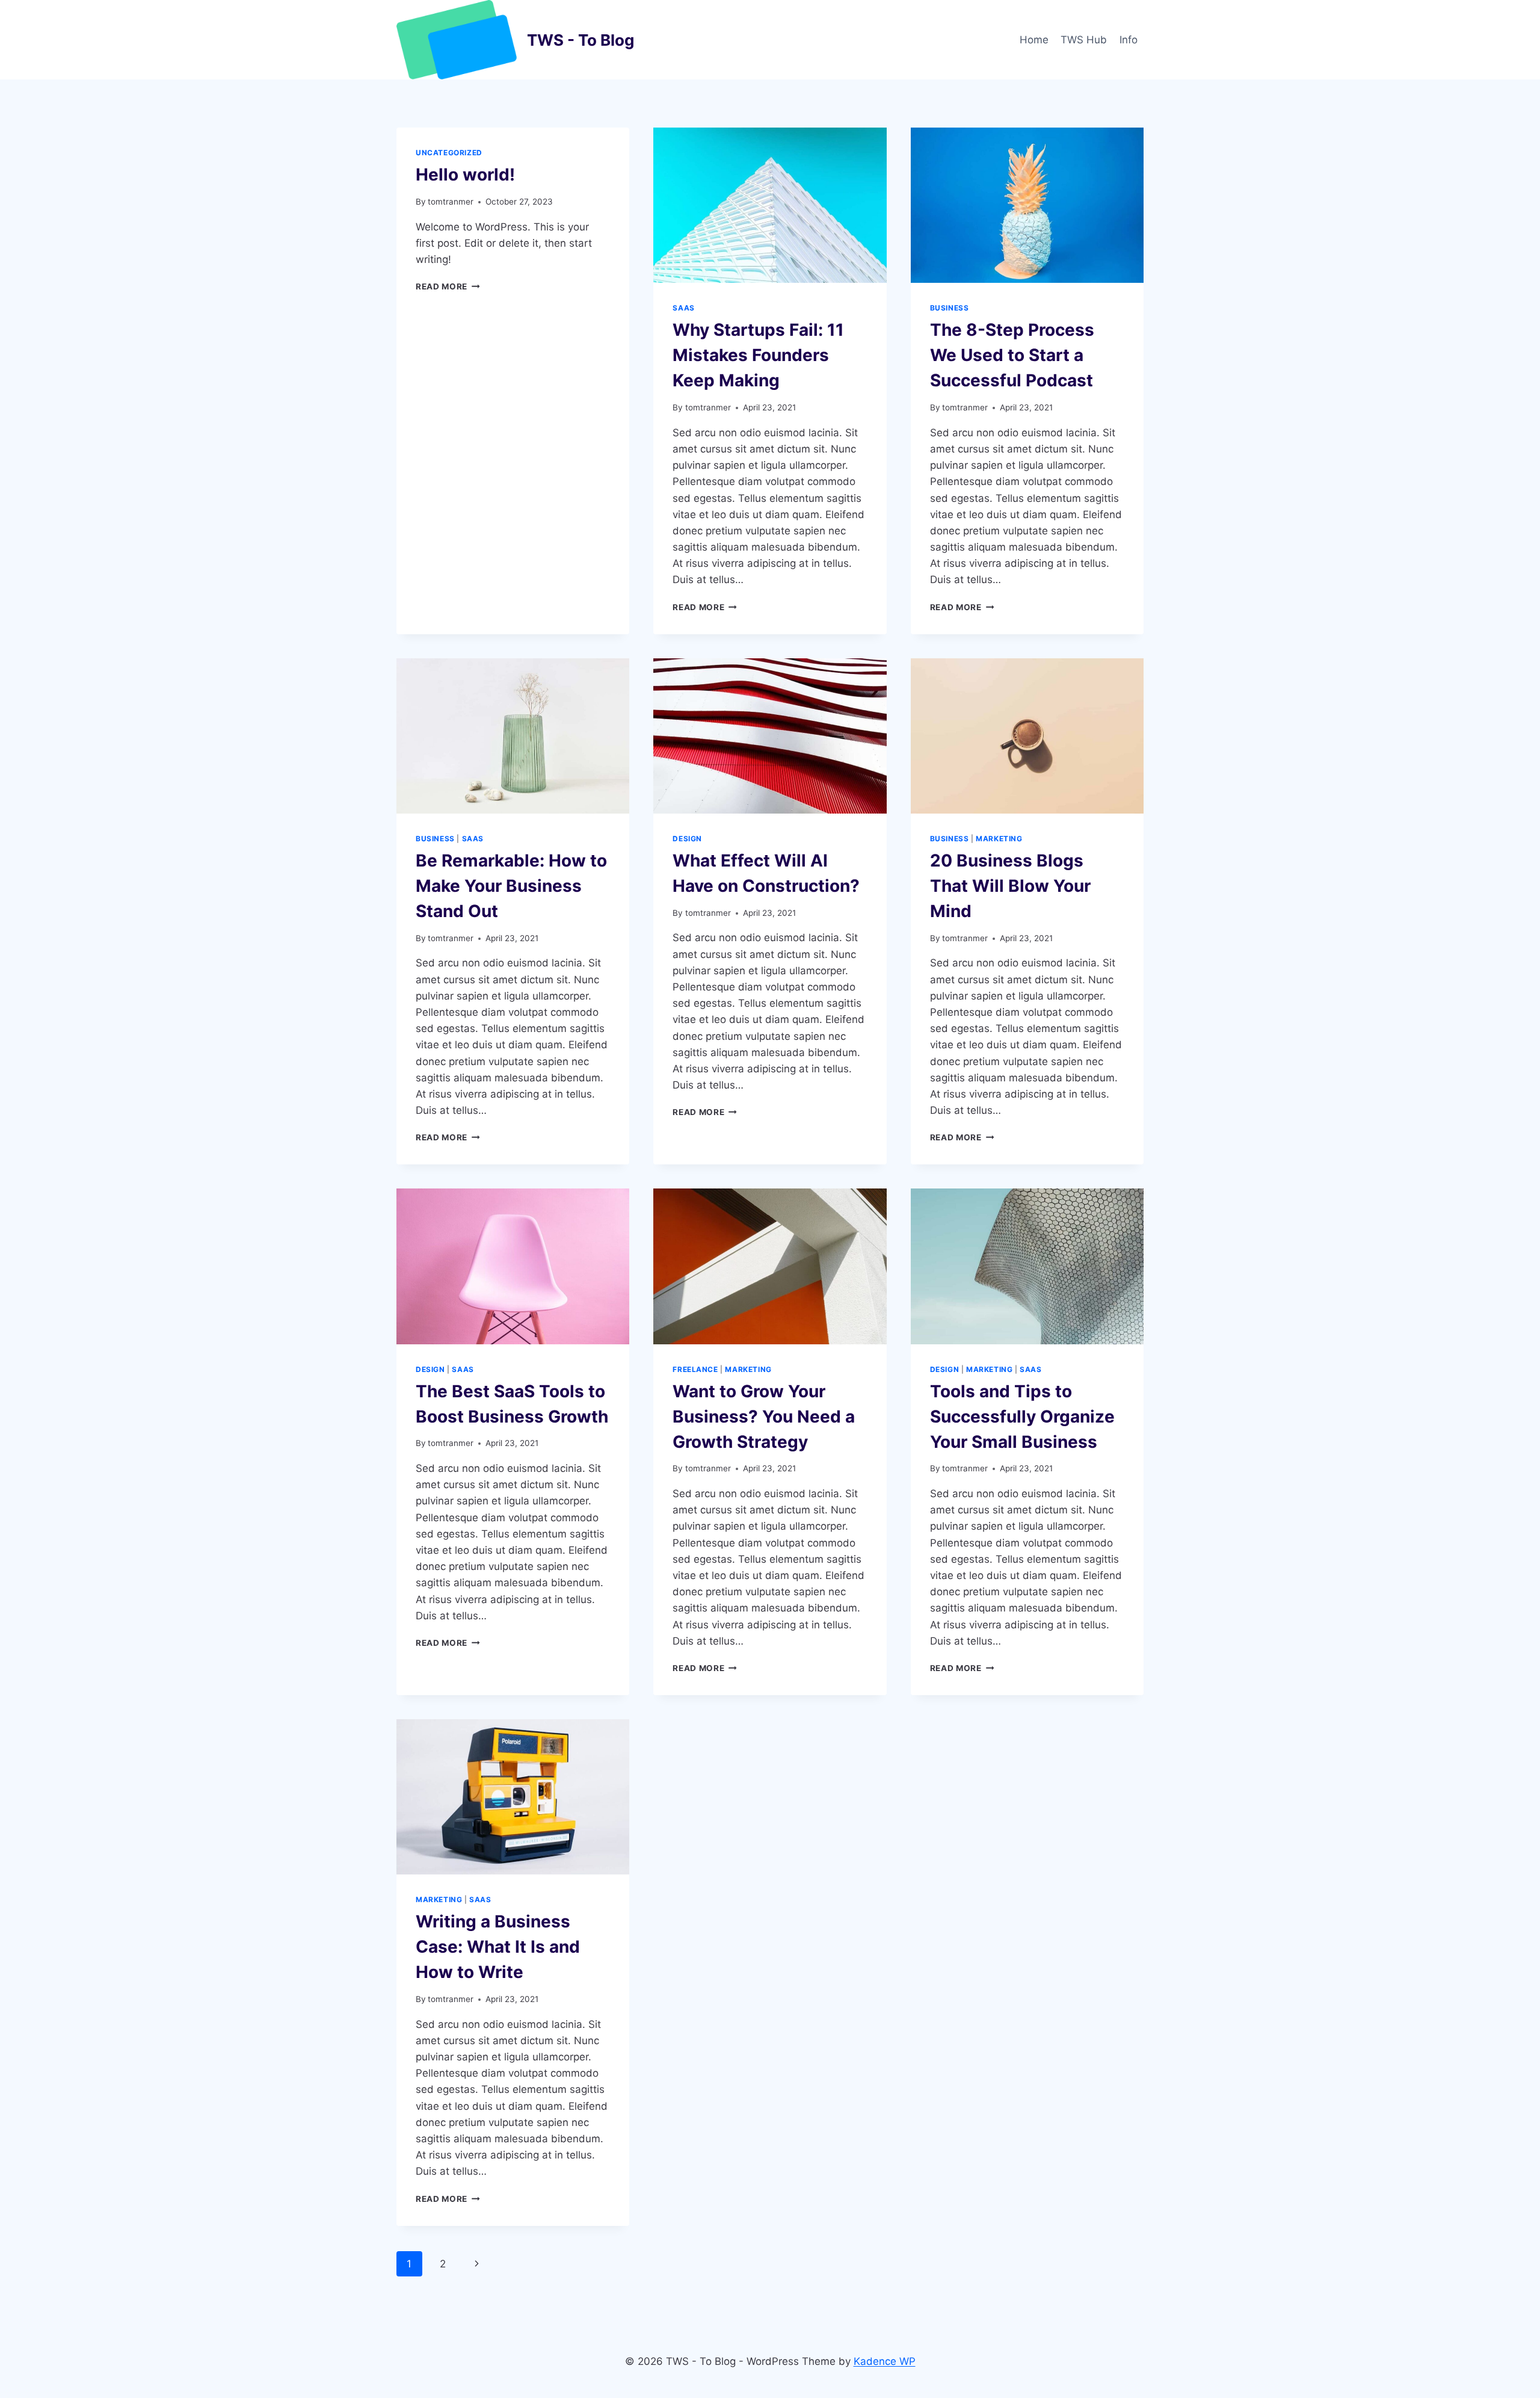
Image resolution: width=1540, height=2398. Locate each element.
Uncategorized (449, 153)
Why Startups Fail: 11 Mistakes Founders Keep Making (758, 355)
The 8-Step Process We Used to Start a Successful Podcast (1012, 355)
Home (1034, 40)
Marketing (999, 839)
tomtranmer (451, 202)
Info (1129, 40)
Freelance (695, 1369)
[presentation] (770, 205)
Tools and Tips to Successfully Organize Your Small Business (1022, 1417)
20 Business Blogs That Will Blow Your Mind (1010, 886)
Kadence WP (885, 2361)
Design (687, 839)
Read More (448, 286)
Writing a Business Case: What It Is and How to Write (498, 1947)
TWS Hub (1084, 40)
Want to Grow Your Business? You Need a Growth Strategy (764, 1417)
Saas (683, 308)
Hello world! (465, 175)
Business (950, 308)
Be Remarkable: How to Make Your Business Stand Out (511, 886)
